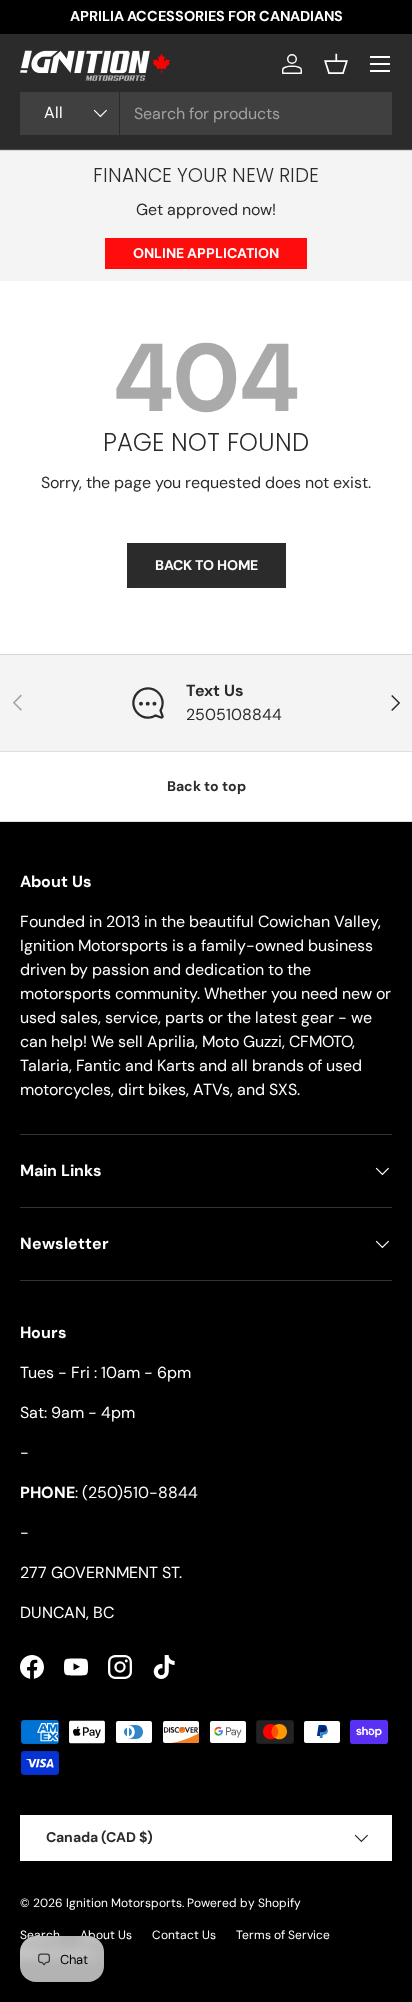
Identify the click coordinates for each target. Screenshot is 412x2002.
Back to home (206, 565)
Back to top (206, 786)
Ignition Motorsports (124, 1903)
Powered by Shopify (244, 1903)
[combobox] (206, 113)
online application (206, 253)
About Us (106, 1935)
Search (40, 1935)
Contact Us (184, 1935)
